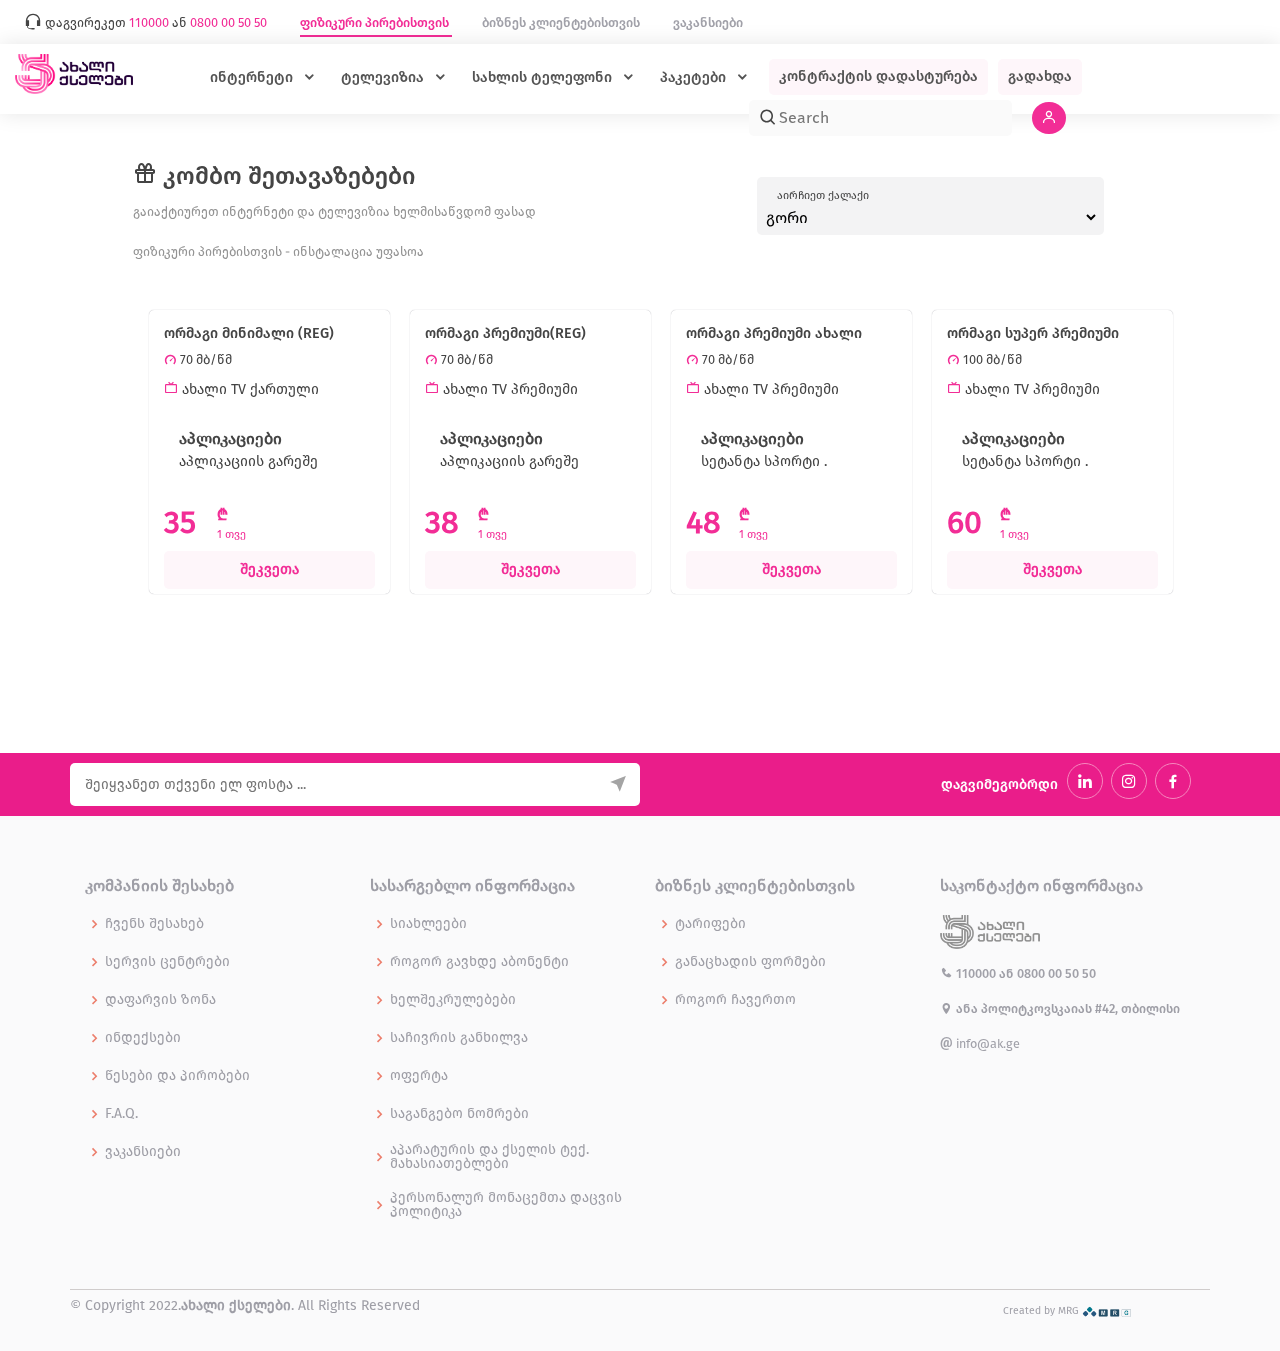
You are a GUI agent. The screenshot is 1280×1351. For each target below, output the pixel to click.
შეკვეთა (269, 569)
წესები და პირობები (177, 1076)
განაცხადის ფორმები (750, 962)
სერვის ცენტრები (167, 962)
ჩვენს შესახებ (154, 924)
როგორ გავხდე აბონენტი (479, 962)
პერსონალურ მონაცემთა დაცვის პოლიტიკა (506, 1205)
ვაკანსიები (708, 22)
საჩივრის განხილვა (459, 1038)
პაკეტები (695, 77)
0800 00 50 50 (1056, 973)
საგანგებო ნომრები (459, 1114)
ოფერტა (419, 1076)
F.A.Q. (121, 1114)
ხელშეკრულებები (453, 1000)
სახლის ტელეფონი (544, 77)
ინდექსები (143, 1038)
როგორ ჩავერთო (735, 1000)
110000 (976, 973)
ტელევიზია (384, 77)
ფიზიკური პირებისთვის (376, 22)
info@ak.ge (986, 1043)
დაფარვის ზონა (160, 1000)
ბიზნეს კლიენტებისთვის (562, 22)
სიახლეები (428, 924)
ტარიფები (710, 924)
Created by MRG (1042, 1310)
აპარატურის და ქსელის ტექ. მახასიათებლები (489, 1157)
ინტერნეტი (253, 77)
